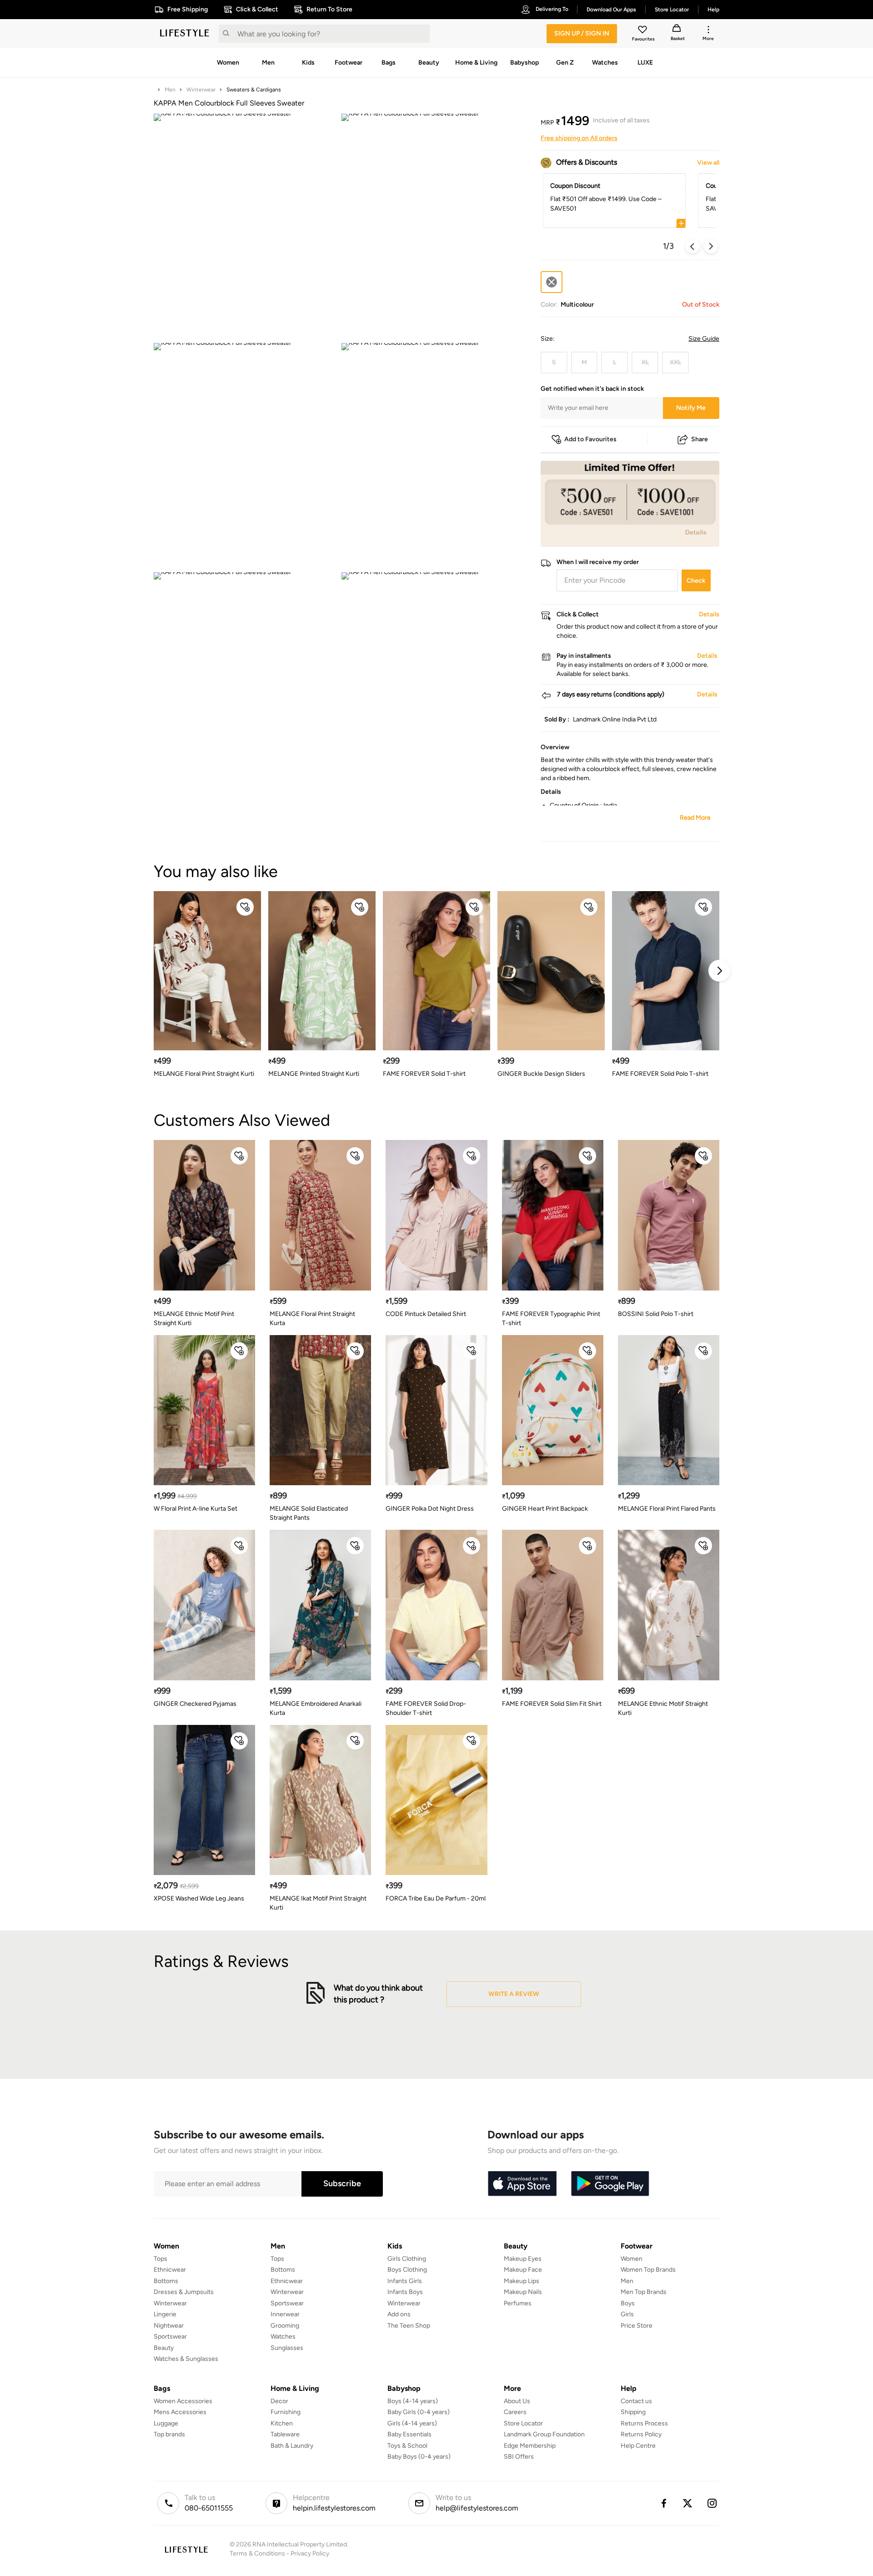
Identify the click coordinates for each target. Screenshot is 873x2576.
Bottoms (166, 2281)
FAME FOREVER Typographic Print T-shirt (551, 1318)
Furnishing (286, 2412)
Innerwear (285, 2314)
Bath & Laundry (292, 2446)
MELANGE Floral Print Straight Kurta (312, 1318)
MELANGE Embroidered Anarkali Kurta (316, 1708)
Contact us (636, 2401)
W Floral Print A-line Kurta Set (196, 1509)
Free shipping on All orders (579, 138)
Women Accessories (183, 2401)
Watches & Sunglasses (186, 2359)
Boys (628, 2303)
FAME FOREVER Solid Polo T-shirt (660, 1074)
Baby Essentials (409, 2434)
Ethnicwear (170, 2270)
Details (696, 532)
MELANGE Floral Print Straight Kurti (204, 1074)
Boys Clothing (407, 2270)
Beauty (164, 2348)
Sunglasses (287, 2348)
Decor (279, 2401)
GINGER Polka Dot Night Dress (430, 1509)
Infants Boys (405, 2292)
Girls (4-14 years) (412, 2423)
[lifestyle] (185, 34)
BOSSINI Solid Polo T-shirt (656, 1314)
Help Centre (638, 2446)
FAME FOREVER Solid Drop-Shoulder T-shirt (426, 1708)
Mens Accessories (180, 2412)
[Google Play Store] (610, 2184)
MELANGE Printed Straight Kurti (314, 1074)
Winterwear (201, 90)
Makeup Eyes (523, 2259)
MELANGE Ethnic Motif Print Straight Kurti (194, 1318)
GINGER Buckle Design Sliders (541, 1074)
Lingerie (165, 2314)
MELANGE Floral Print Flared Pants (667, 1509)
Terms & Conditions (257, 2553)
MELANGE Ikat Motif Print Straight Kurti (318, 1903)
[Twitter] (688, 2503)
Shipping (633, 2412)
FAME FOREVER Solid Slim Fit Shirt (552, 1704)
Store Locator (523, 2423)
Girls (627, 2314)
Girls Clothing (407, 2259)
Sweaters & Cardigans (254, 90)
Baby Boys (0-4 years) (419, 2457)
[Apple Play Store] (522, 2184)
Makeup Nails (523, 2292)
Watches (283, 2337)
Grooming (285, 2326)
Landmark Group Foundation (544, 2434)
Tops (161, 2259)
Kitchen (282, 2423)
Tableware (285, 2434)
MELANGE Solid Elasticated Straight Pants (309, 1513)
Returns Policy (641, 2434)
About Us (517, 2401)
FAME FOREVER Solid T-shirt (424, 1074)
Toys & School (407, 2446)
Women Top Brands (648, 2270)
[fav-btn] (245, 907)
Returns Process (644, 2423)
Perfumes (518, 2303)
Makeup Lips (522, 2281)
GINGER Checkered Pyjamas (195, 1704)
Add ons (399, 2314)
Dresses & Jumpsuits (184, 2292)
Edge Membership (530, 2446)
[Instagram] (712, 2503)
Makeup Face (523, 2270)
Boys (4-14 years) (413, 2401)
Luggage (166, 2423)
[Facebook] (663, 2503)
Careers (515, 2412)
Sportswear (170, 2337)
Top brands (169, 2434)
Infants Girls (405, 2281)
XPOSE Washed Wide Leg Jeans (199, 1898)
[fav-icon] (643, 31)
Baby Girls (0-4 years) (419, 2412)
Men (170, 90)
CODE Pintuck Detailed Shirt (426, 1314)
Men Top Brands (644, 2292)
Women (632, 2259)
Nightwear (169, 2326)
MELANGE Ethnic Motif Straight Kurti (663, 1708)
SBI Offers (519, 2457)
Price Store (637, 2326)
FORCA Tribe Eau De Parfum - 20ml (436, 1898)
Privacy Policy (310, 2553)
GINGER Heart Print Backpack (545, 1509)
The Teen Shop (409, 2326)
